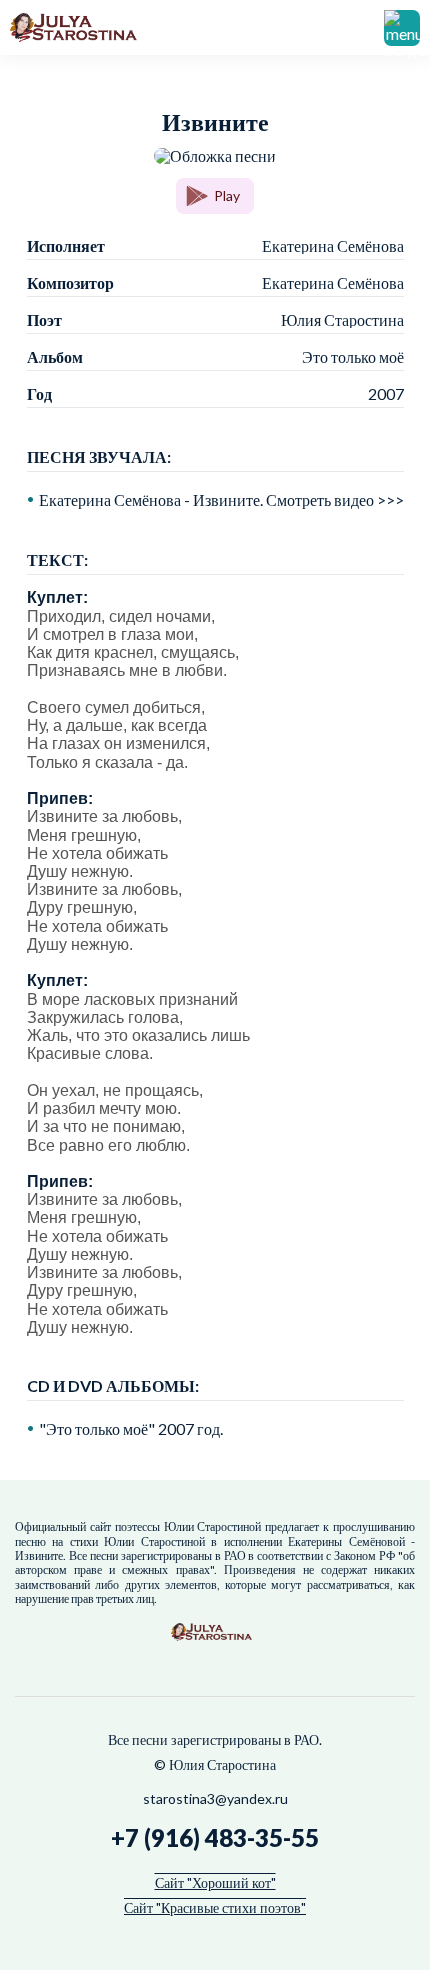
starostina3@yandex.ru (215, 1798)
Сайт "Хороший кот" (215, 1882)
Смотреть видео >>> (335, 499)
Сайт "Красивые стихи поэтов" (215, 1907)
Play (227, 195)
